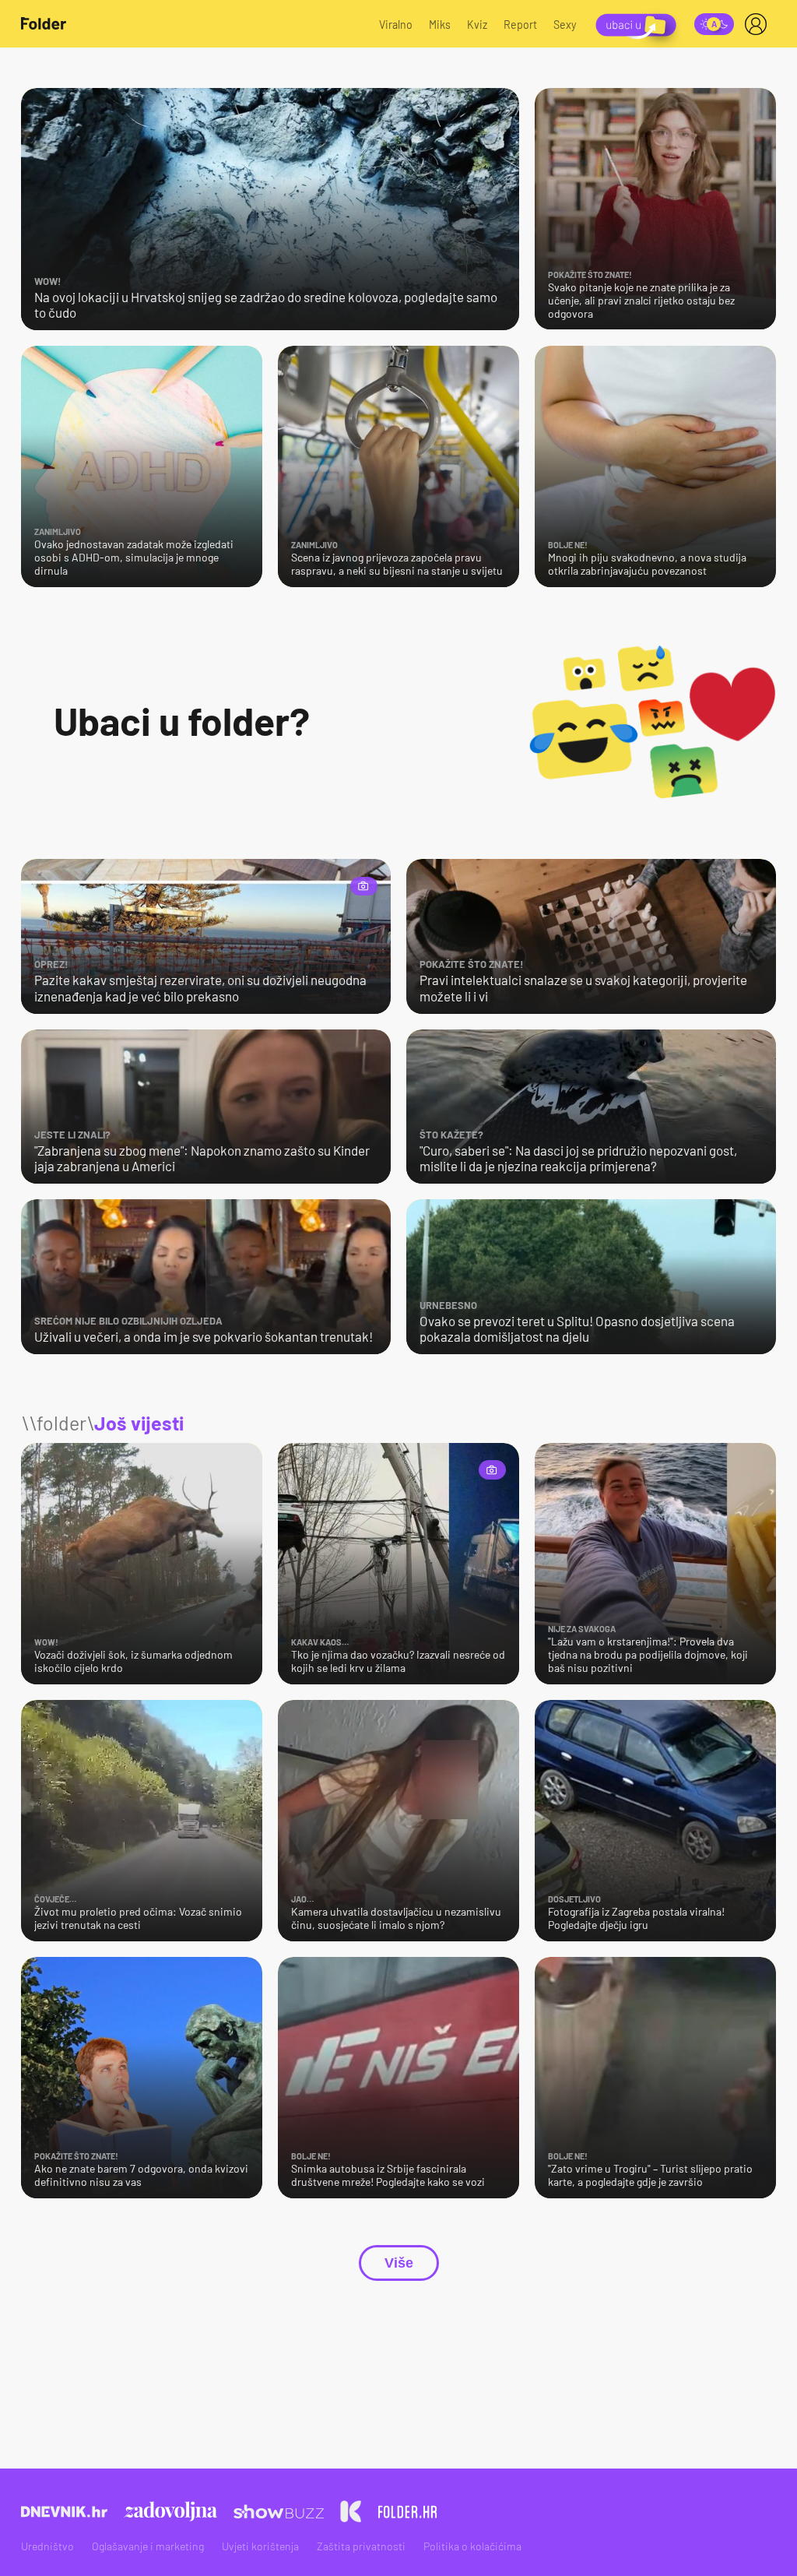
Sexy (565, 25)
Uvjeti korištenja (260, 2546)
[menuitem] (759, 24)
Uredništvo (47, 2546)
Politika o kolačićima (472, 2546)
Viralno (396, 25)
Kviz (477, 25)
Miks (440, 25)
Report (520, 25)
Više (399, 2263)
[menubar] (759, 24)
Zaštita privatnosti (361, 2546)
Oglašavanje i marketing (148, 2546)
